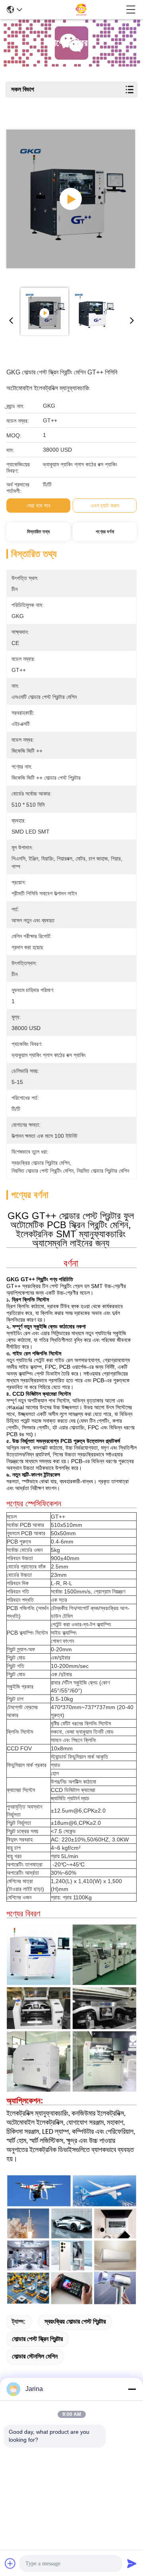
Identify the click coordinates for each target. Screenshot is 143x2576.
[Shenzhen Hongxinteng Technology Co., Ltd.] (74, 10)
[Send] (132, 2563)
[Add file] (10, 2563)
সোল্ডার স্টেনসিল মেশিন (35, 2356)
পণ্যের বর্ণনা (105, 532)
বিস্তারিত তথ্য (38, 532)
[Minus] (132, 2389)
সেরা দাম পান (38, 506)
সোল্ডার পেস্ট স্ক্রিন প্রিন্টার (37, 2339)
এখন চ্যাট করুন (105, 506)
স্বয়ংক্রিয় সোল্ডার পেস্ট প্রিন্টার (75, 2321)
